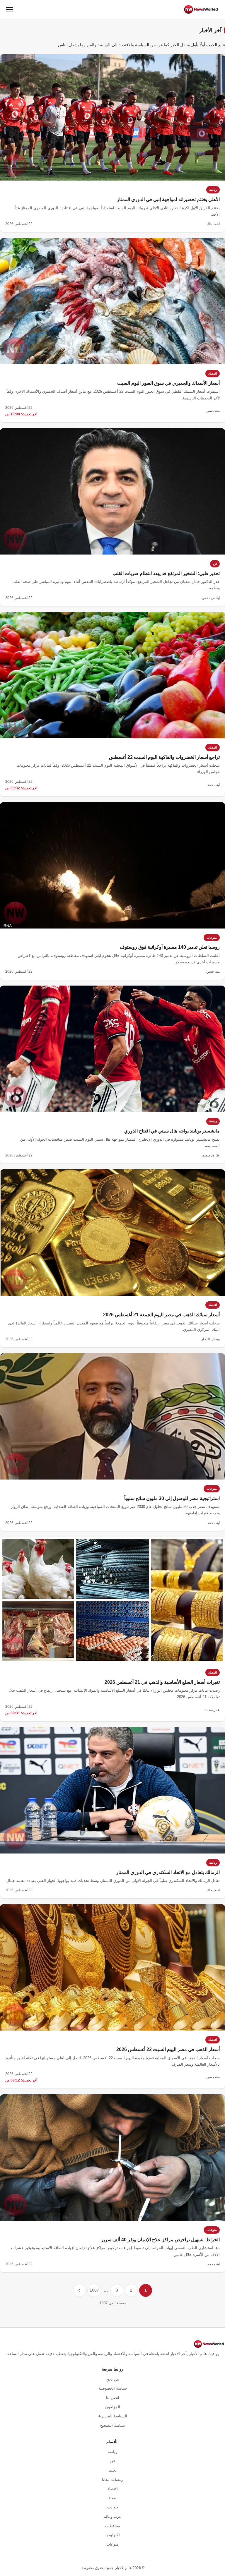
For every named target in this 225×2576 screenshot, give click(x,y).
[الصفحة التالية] (79, 2290)
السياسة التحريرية (113, 2416)
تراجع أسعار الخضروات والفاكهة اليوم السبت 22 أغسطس (164, 757)
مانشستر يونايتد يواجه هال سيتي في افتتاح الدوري (172, 1131)
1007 (94, 2290)
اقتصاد (213, 373)
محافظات (112, 2526)
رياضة (213, 190)
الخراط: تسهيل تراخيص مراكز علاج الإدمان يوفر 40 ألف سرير (160, 2240)
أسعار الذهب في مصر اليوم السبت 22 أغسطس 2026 (168, 2049)
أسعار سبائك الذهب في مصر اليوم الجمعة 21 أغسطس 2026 (161, 1315)
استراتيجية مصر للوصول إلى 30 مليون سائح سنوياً (172, 1498)
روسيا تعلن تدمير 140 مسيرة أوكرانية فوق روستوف (170, 947)
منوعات (212, 938)
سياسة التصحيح (112, 2425)
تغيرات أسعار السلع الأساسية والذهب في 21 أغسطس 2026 (162, 1682)
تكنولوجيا (113, 2535)
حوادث (113, 2507)
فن (215, 564)
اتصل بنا (113, 2398)
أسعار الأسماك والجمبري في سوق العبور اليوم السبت (168, 383)
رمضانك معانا (112, 2480)
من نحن (113, 2379)
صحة (112, 2498)
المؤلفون (113, 2407)
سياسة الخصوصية (113, 2388)
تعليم (113, 2470)
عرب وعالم (112, 2516)
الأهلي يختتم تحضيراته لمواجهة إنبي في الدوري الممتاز (168, 199)
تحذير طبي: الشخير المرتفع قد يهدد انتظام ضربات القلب (166, 573)
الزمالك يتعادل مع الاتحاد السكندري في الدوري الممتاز (168, 1872)
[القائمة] (9, 9)
